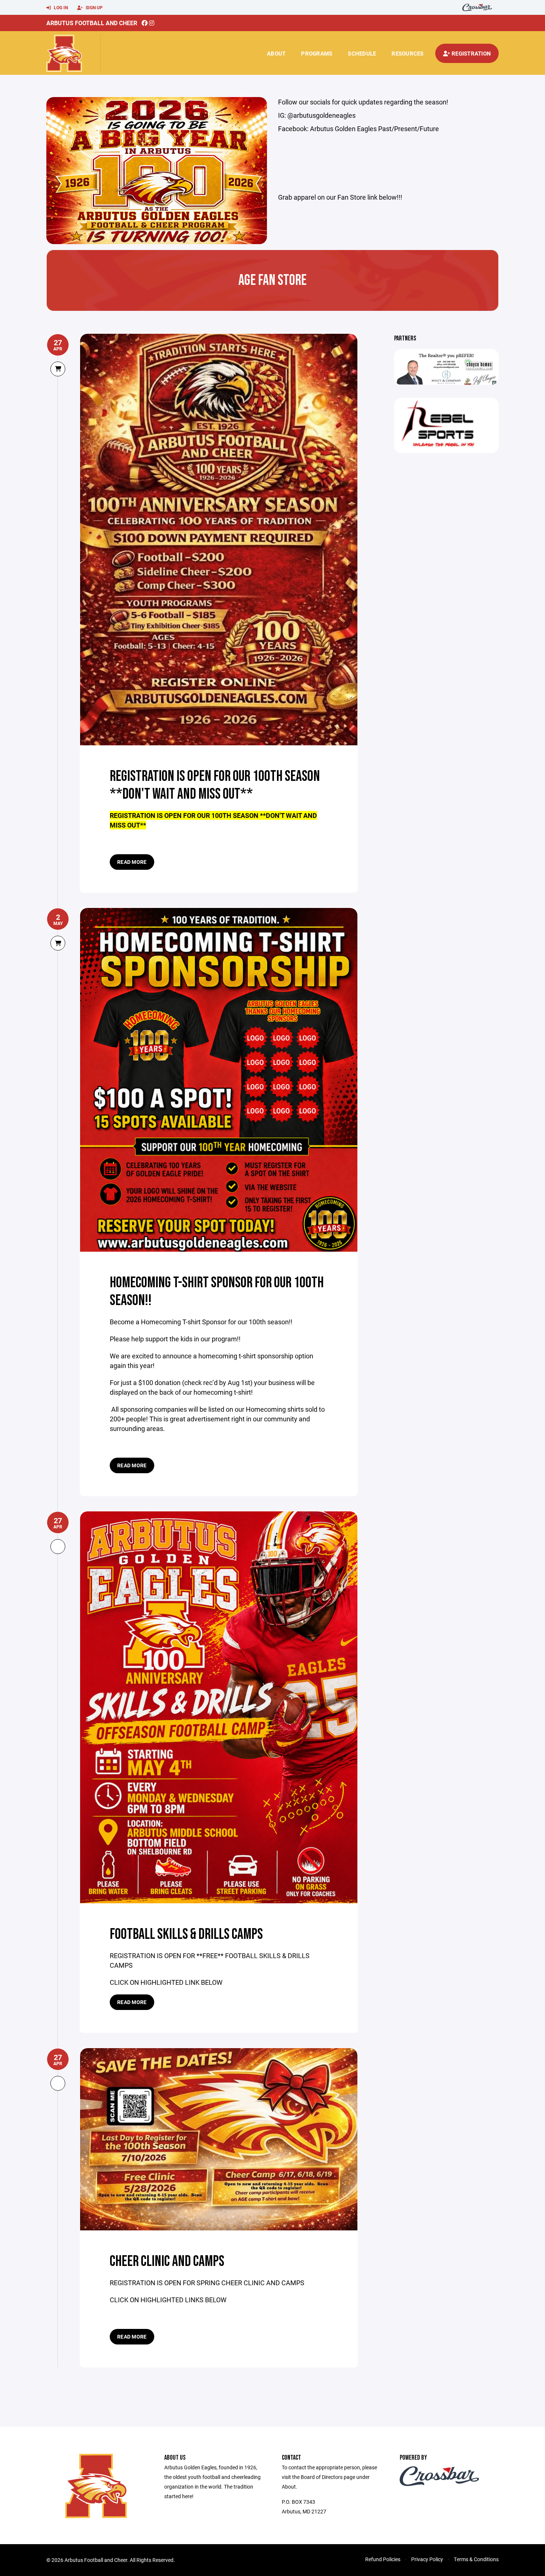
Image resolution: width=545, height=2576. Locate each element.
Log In (60, 7)
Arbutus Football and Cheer (92, 23)
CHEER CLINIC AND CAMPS (167, 2262)
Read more (132, 862)
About (276, 53)
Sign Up (94, 7)
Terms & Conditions (476, 2559)
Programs (317, 53)
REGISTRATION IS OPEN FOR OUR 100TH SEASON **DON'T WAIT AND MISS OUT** (215, 785)
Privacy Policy (427, 2559)
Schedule (362, 53)
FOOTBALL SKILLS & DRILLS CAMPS (186, 1934)
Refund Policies (383, 2559)
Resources (407, 53)
